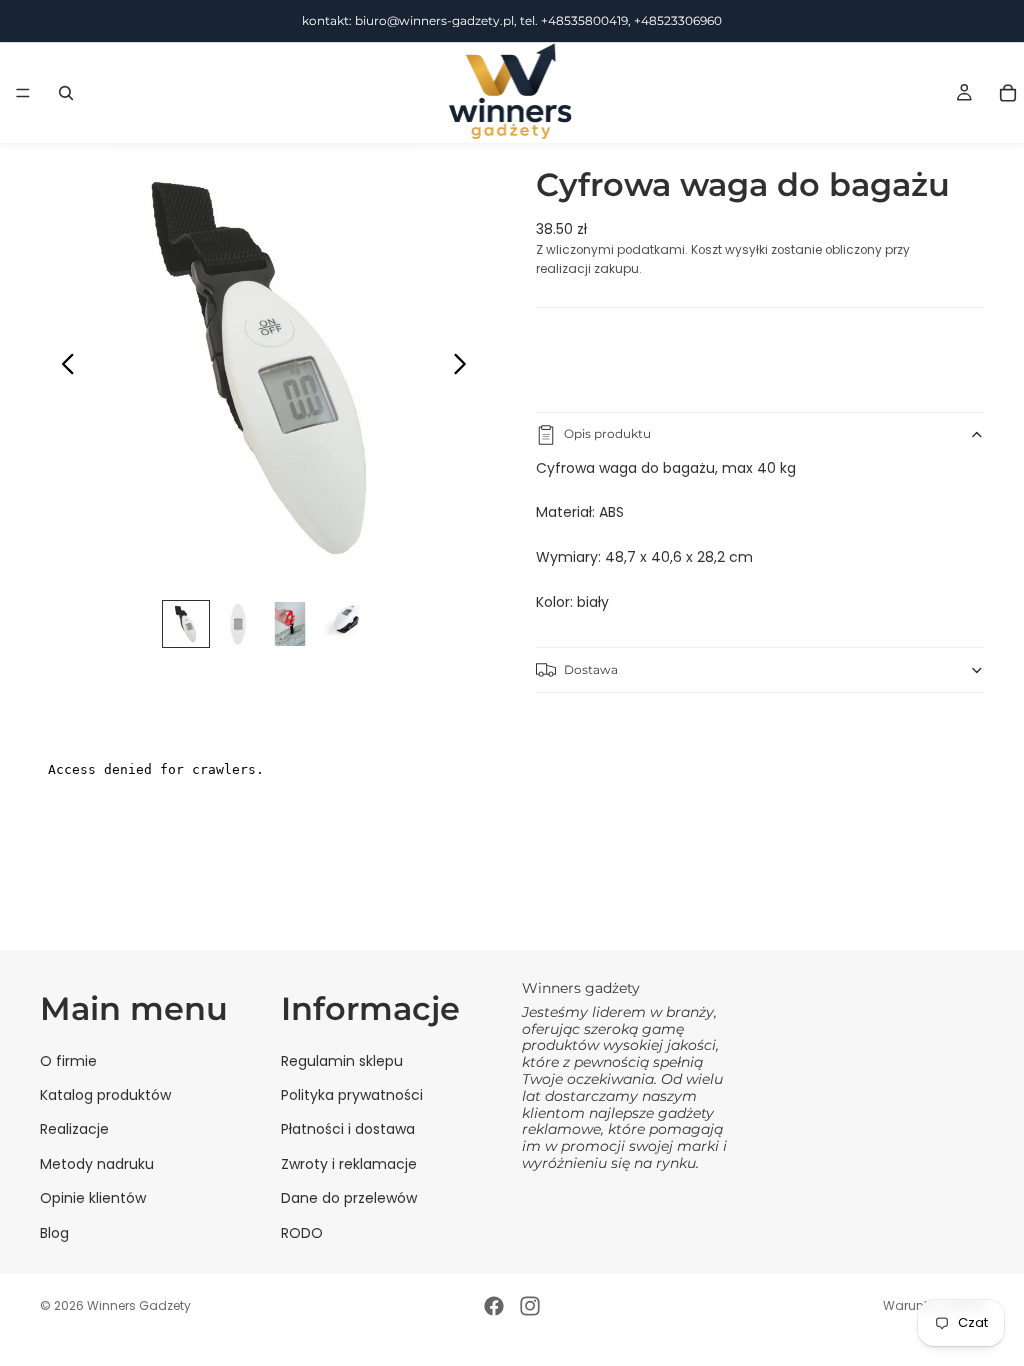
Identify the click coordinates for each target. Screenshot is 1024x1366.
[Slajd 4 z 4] (342, 624)
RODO (302, 1233)
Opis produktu (607, 433)
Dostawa (591, 669)
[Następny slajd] (465, 367)
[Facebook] (494, 1306)
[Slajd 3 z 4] (290, 624)
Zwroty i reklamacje (349, 1164)
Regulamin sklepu (342, 1061)
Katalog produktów (105, 1095)
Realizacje (74, 1129)
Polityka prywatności (352, 1095)
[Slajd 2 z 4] (238, 624)
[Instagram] (530, 1306)
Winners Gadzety (139, 1305)
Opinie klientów (93, 1198)
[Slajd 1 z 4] (186, 624)
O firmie (68, 1061)
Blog (54, 1233)
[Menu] (23, 93)
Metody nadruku (97, 1164)
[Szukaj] (66, 93)
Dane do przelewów (349, 1198)
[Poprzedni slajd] (62, 367)
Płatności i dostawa (348, 1129)
